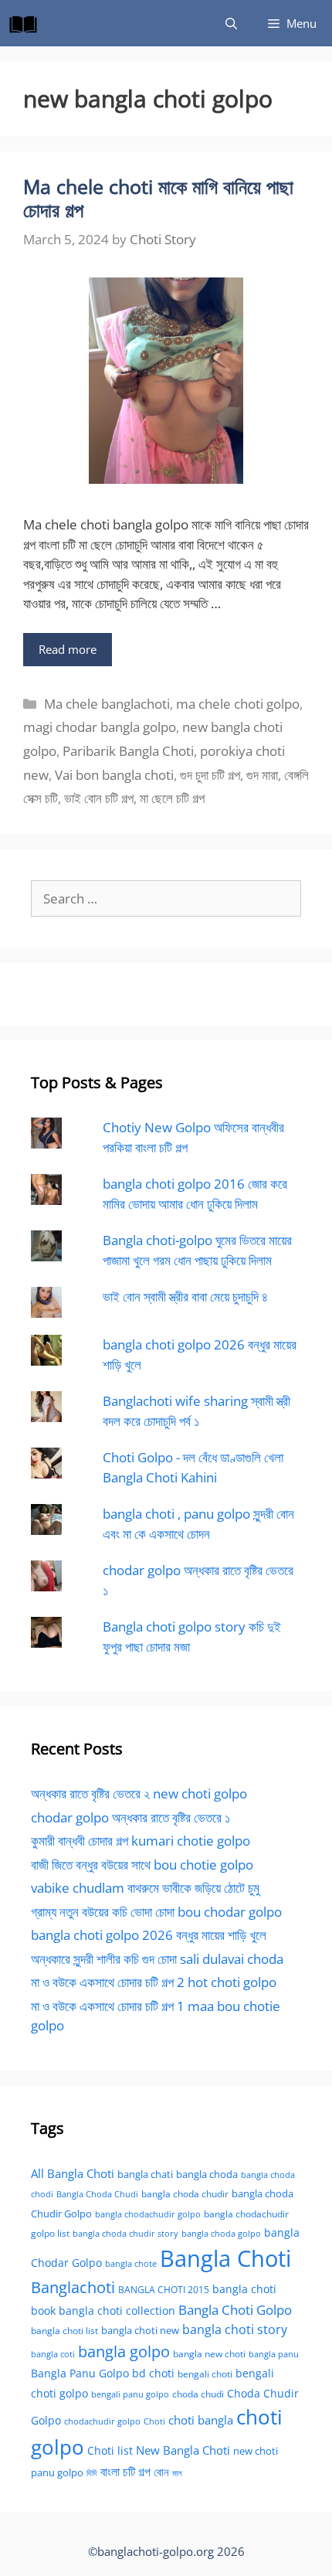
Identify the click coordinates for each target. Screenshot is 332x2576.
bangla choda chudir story (125, 2234)
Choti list (110, 2450)
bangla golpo (124, 2351)
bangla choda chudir (185, 2194)
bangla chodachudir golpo (148, 2214)
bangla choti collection (117, 2311)
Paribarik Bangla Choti (128, 751)
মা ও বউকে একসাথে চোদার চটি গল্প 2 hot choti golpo (154, 1982)
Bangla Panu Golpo (80, 2373)
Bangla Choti (225, 2258)
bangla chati (145, 2174)
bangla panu (274, 2354)
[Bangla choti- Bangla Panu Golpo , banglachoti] (27, 23)
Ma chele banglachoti (107, 704)
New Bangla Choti (183, 2450)
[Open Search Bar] (231, 23)
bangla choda (207, 2174)
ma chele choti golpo (238, 704)
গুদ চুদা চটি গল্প (210, 775)
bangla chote (131, 2263)
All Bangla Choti (73, 2173)
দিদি (92, 2473)
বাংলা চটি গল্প (125, 2472)
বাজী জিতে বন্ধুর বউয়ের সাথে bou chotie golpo (142, 1865)
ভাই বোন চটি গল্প (99, 798)
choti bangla (201, 2420)
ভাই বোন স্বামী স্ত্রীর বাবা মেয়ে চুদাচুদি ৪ (185, 1297)
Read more (68, 649)
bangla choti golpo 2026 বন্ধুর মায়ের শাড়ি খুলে (149, 1935)
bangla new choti (209, 2354)
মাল (177, 2473)
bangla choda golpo (221, 2234)
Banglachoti (73, 2287)
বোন (161, 2472)
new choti (256, 2451)
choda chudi (198, 2394)
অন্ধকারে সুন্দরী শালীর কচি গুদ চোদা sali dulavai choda (157, 1959)
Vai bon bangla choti (114, 775)
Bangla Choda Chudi (97, 2194)
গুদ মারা (262, 775)
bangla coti (53, 2354)
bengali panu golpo (130, 2394)
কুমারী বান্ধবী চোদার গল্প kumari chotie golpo (141, 1841)
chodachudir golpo (102, 2421)
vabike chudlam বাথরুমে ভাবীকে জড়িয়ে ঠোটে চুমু (145, 1888)
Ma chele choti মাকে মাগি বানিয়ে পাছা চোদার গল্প (158, 198)
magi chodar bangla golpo (100, 727)
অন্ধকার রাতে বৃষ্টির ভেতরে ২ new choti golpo (139, 1793)
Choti (154, 2421)
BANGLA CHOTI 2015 (164, 2289)
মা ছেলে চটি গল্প (172, 798)
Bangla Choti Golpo (235, 2309)
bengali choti (205, 2374)
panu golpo (57, 2472)
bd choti (153, 2373)
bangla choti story (235, 2329)
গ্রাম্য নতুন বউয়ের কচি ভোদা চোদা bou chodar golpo (156, 1912)
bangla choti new (140, 2330)
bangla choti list (64, 2331)
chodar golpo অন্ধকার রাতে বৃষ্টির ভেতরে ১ (130, 1817)
